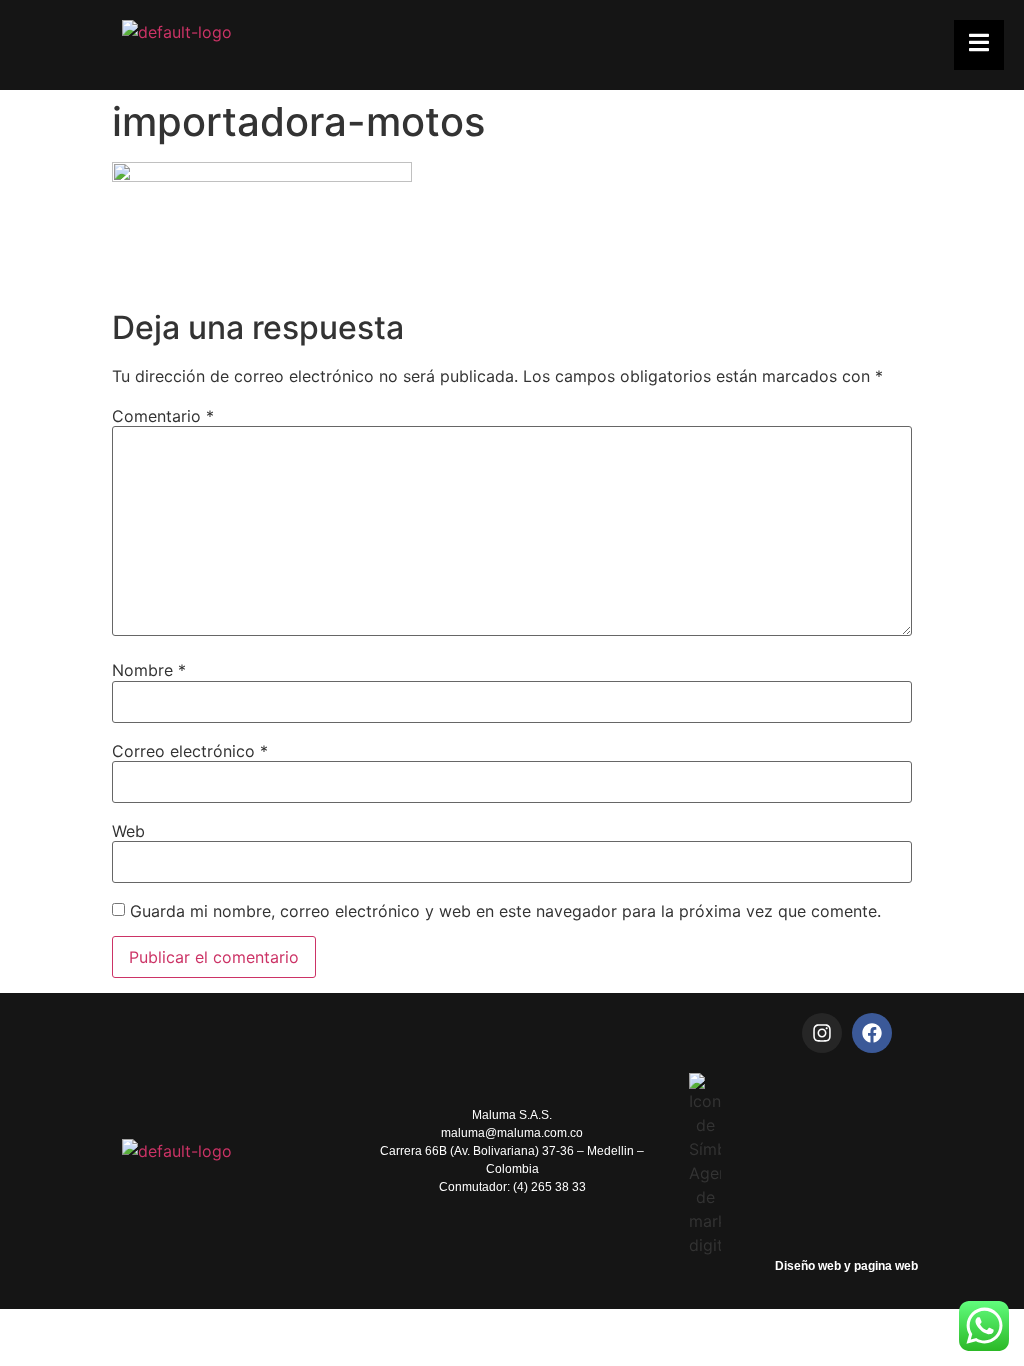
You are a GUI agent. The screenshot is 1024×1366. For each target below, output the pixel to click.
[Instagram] (822, 1033)
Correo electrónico (190, 751)
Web (128, 831)
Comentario (163, 416)
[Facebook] (872, 1033)
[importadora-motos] (262, 176)
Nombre (149, 670)
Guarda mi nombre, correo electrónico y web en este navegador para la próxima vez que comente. (505, 911)
